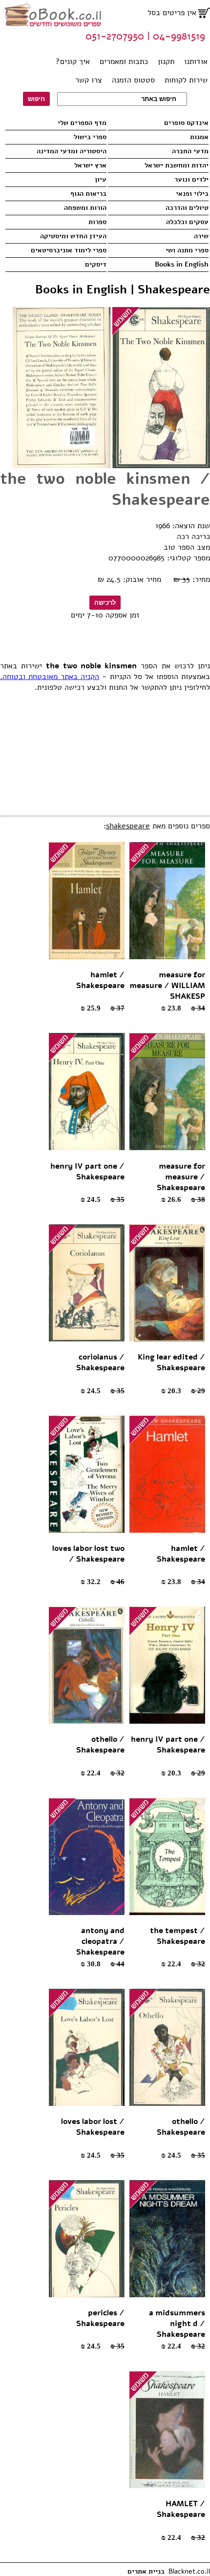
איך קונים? (73, 62)
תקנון (166, 62)
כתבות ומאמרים (124, 62)
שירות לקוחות (186, 80)
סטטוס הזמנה (133, 80)
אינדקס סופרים (186, 123)
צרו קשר (89, 80)
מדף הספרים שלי (82, 123)
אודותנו (196, 62)
